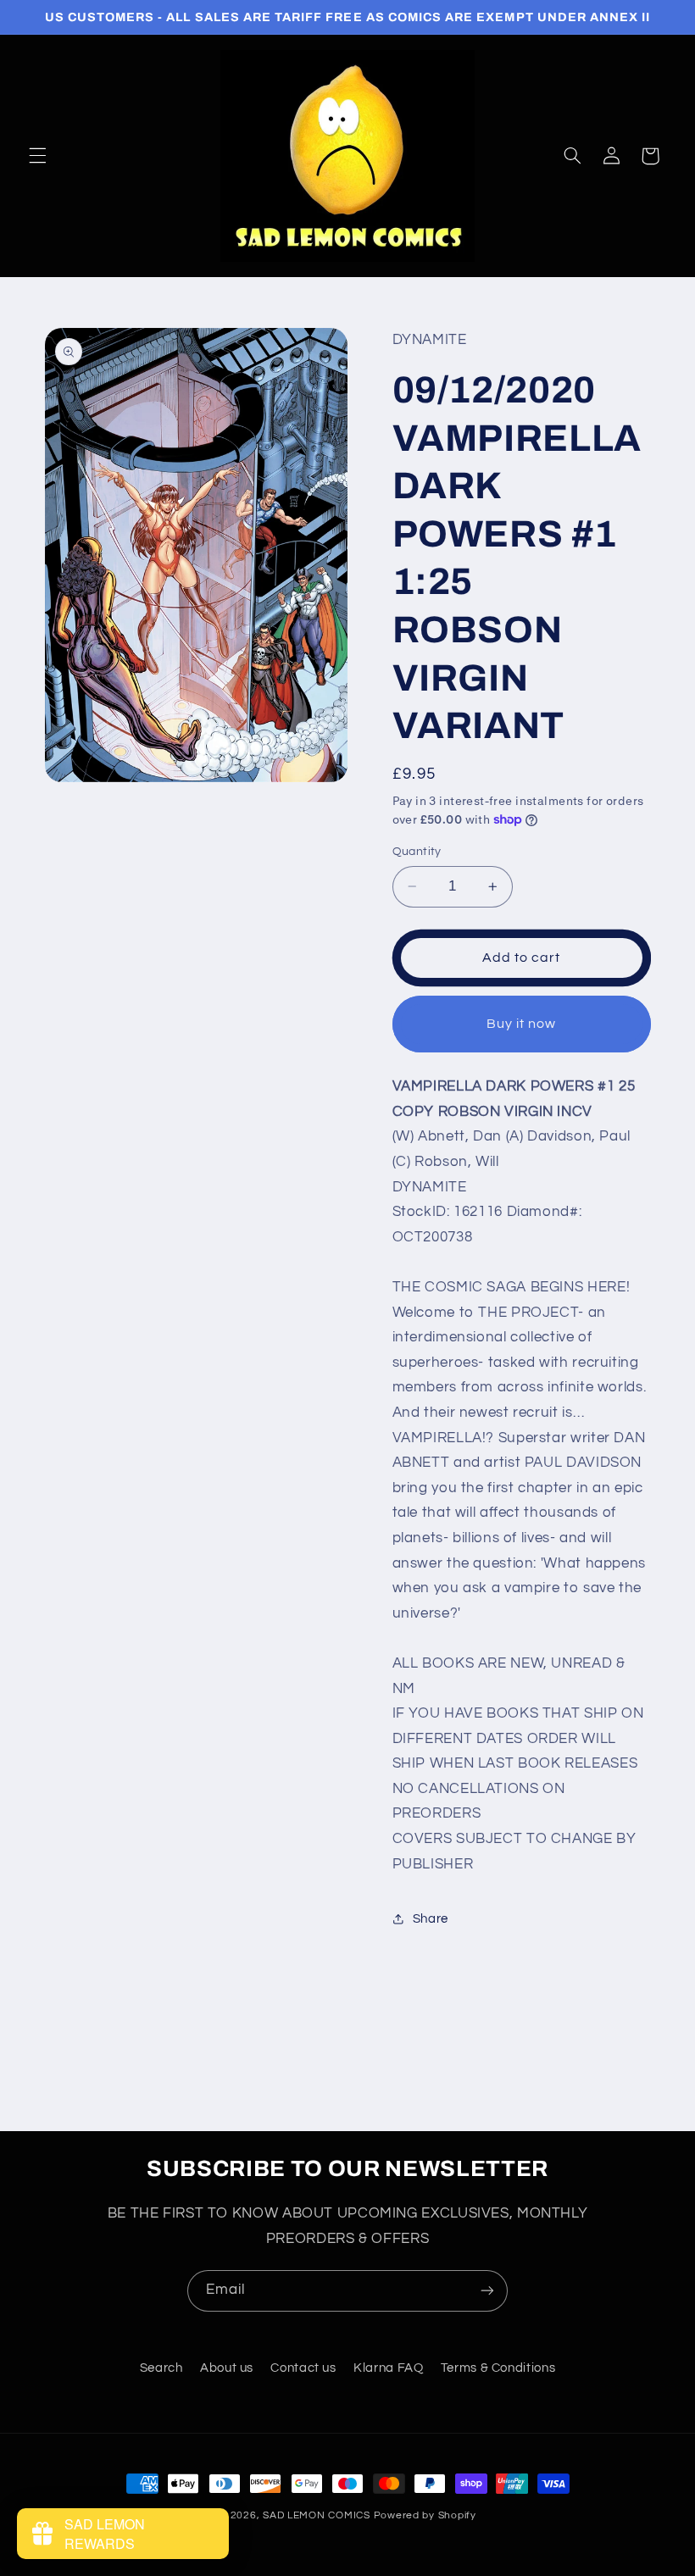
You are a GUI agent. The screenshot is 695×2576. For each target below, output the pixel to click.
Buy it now (522, 1024)
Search (161, 2368)
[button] (37, 156)
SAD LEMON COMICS (317, 2515)
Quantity (417, 852)
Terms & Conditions (498, 2368)
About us (227, 2368)
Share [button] (431, 1919)
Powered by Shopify (425, 2515)
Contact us (303, 2368)
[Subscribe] (487, 2291)
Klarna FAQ (388, 2368)
